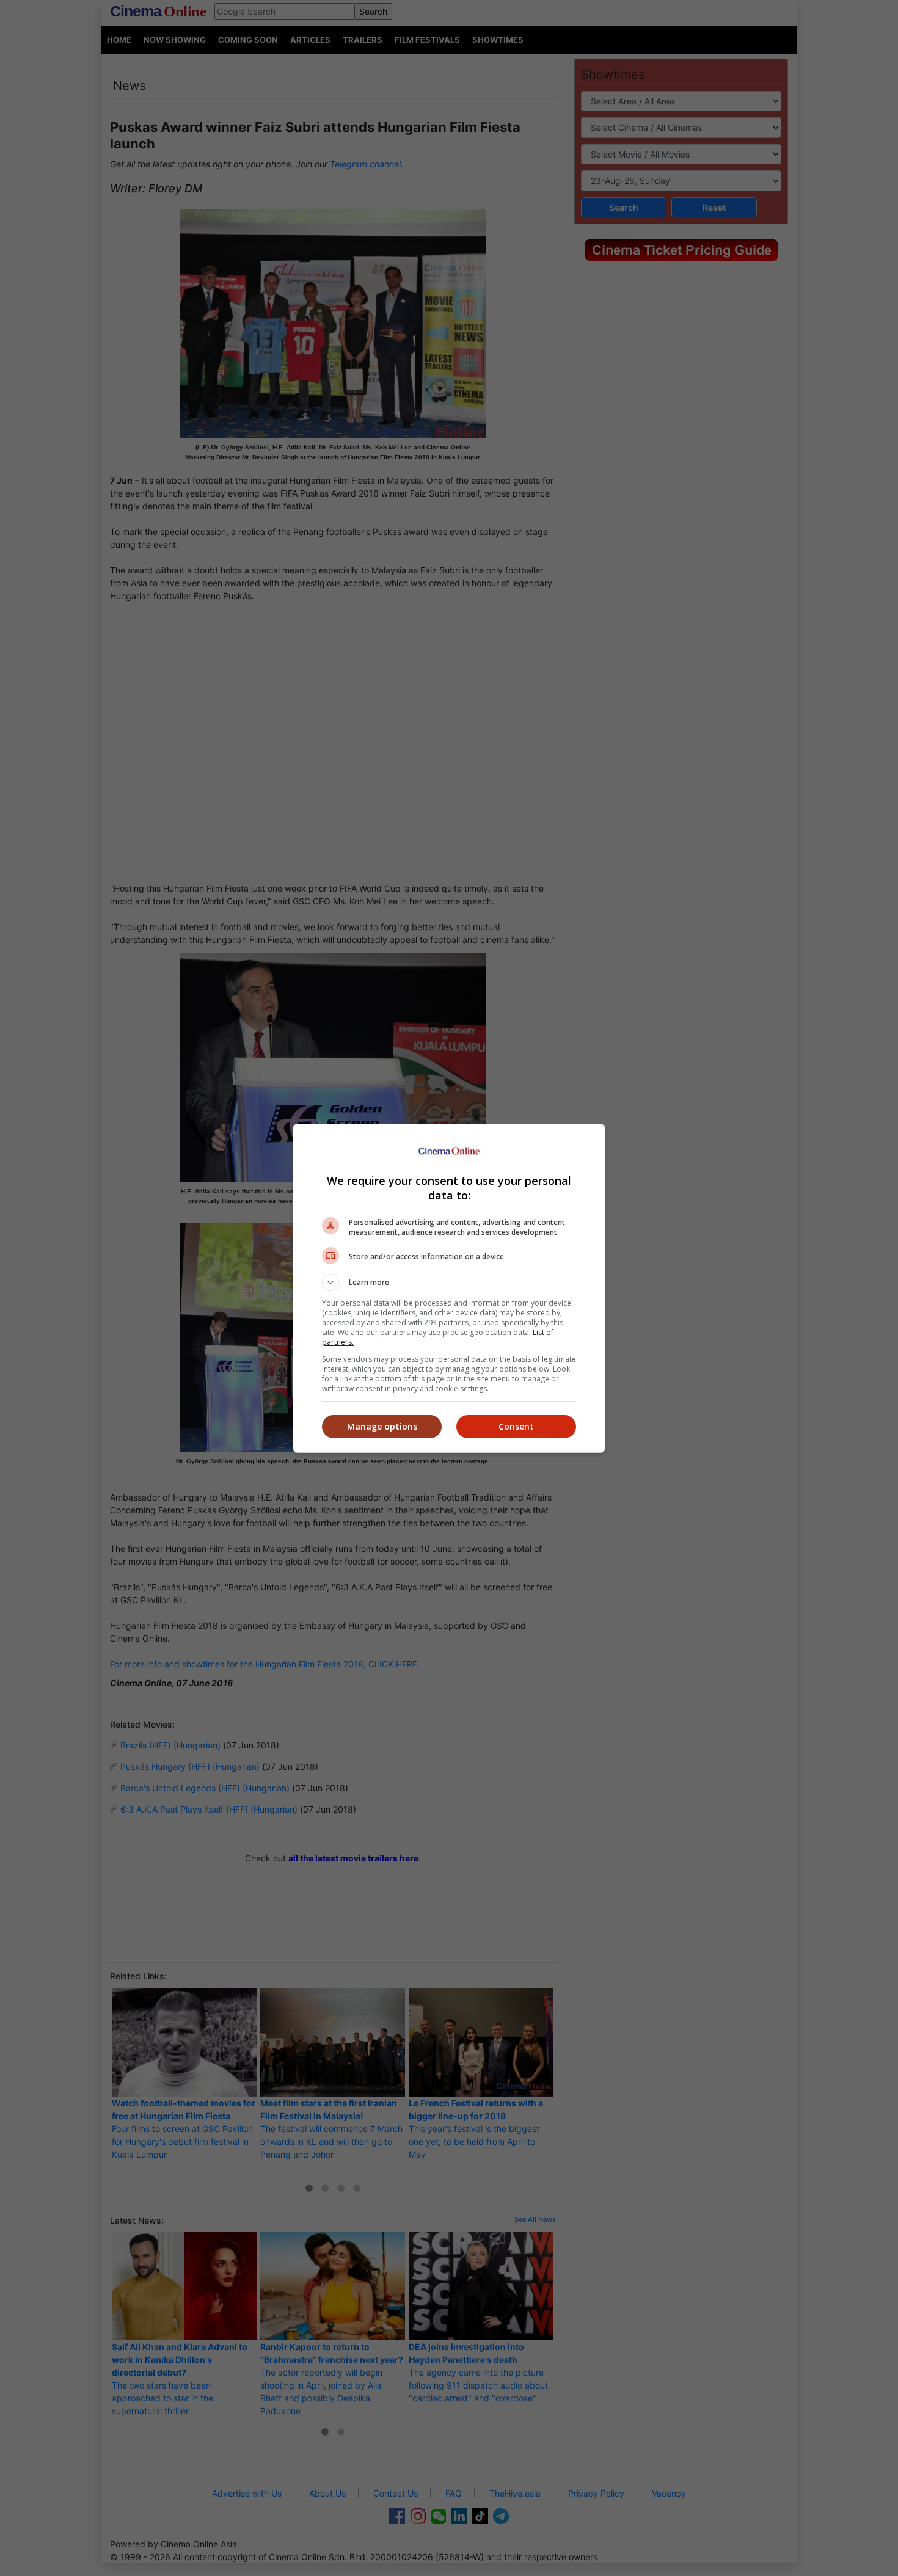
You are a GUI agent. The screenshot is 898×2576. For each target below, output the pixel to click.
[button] (449, 1283)
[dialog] (449, 1288)
